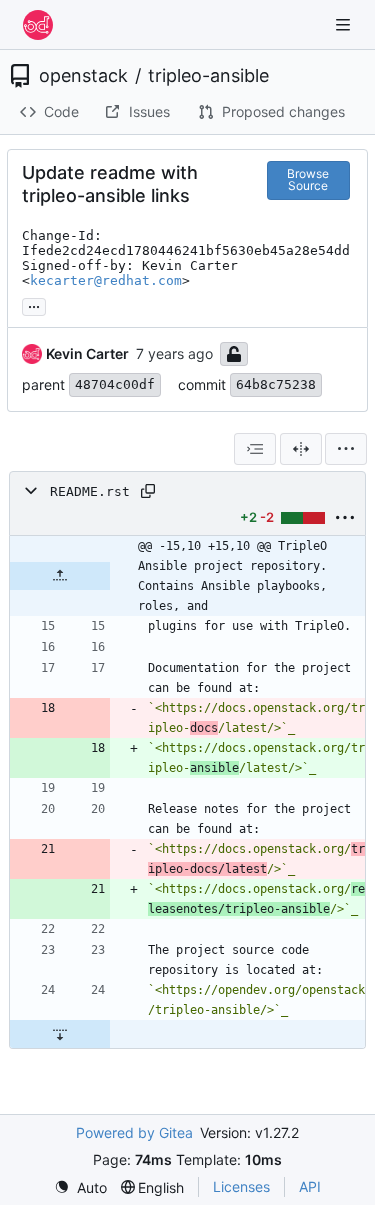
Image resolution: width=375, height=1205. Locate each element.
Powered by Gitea (134, 1132)
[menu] (346, 449)
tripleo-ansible (208, 76)
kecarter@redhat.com (106, 280)
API (310, 1186)
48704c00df (115, 384)
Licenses (241, 1186)
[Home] (38, 25)
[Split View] (301, 449)
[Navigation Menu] (345, 24)
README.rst (90, 491)
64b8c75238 (276, 384)
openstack (83, 76)
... (34, 304)
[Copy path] (148, 491)
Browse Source (308, 179)
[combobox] (255, 449)
